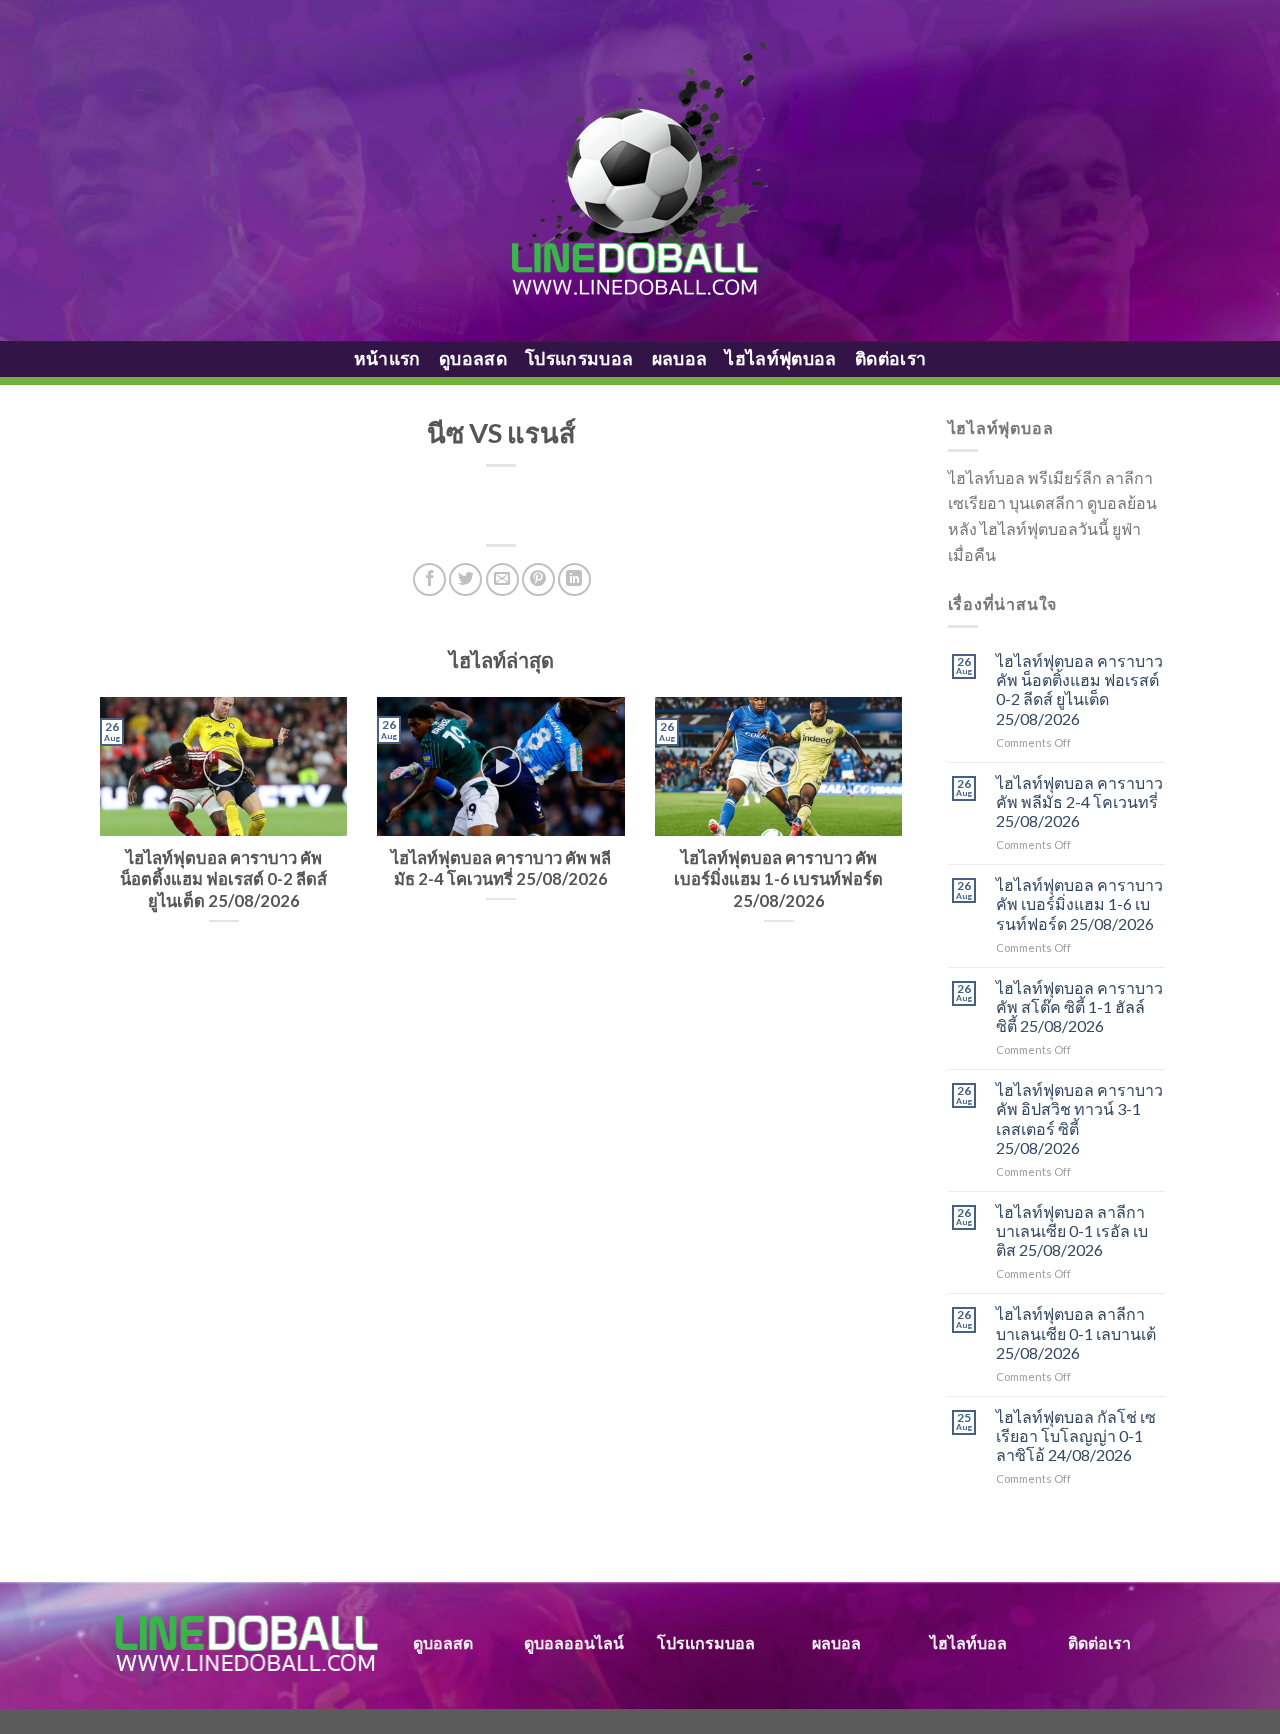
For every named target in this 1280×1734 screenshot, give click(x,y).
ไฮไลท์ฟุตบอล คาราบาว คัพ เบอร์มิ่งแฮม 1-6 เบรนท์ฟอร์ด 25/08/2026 (1079, 903)
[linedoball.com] (640, 171)
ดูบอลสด (473, 358)
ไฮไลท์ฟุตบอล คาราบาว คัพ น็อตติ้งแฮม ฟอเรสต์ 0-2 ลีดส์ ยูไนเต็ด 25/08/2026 (1079, 689)
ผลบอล (680, 358)
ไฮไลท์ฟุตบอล (781, 358)
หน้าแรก (387, 358)
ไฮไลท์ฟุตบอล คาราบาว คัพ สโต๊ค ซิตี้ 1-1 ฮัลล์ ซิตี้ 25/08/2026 (1079, 1006)
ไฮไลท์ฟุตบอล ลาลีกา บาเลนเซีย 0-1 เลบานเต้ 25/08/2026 (1076, 1332)
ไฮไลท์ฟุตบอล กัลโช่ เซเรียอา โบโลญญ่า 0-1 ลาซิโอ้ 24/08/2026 (1076, 1435)
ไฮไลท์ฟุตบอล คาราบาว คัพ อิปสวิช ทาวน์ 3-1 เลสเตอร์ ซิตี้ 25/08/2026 (1079, 1118)
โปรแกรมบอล (579, 358)
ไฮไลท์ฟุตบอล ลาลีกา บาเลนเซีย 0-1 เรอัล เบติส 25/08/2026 (1072, 1230)
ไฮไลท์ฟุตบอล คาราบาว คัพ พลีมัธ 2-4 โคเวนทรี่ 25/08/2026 (1079, 801)
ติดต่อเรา (890, 358)
